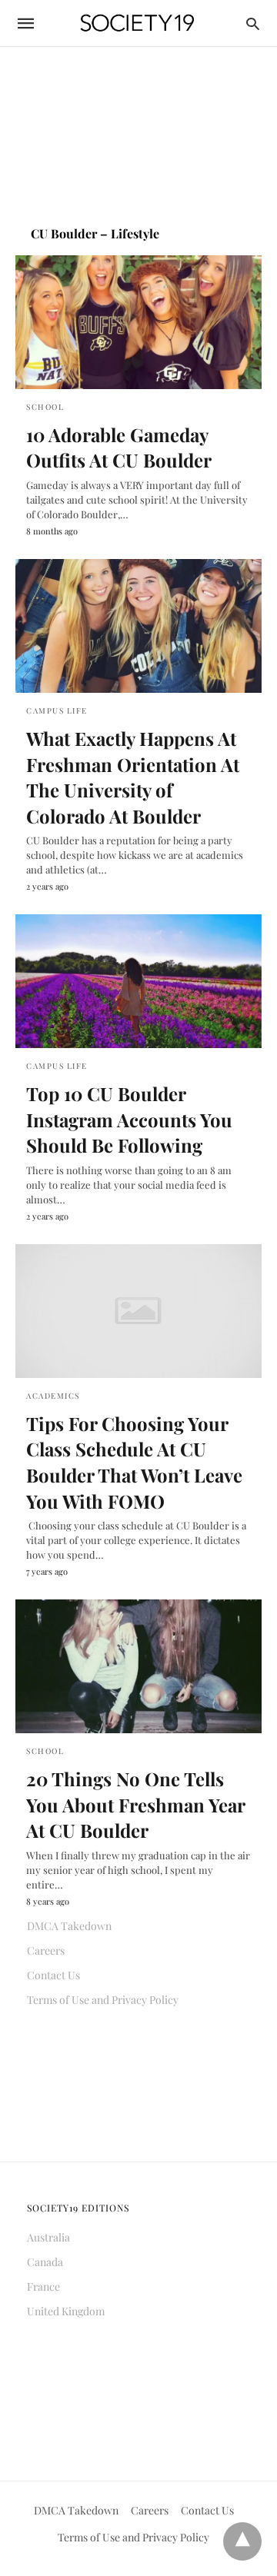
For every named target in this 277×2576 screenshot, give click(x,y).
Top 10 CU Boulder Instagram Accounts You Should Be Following (129, 1119)
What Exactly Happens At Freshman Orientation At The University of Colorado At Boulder (133, 777)
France (43, 2286)
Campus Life (57, 711)
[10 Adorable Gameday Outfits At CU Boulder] (138, 322)
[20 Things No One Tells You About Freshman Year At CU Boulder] (138, 1666)
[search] (253, 23)
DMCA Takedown (69, 1926)
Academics (53, 1396)
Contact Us (53, 1975)
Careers (46, 1950)
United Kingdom (66, 2311)
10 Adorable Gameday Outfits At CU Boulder (119, 448)
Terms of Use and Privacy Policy (103, 2000)
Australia (48, 2237)
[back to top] (242, 2541)
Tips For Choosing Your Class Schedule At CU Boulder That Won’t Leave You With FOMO (134, 1462)
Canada (45, 2262)
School (45, 407)
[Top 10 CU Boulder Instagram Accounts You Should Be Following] (138, 981)
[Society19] (137, 23)
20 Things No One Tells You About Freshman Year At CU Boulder (135, 1804)
